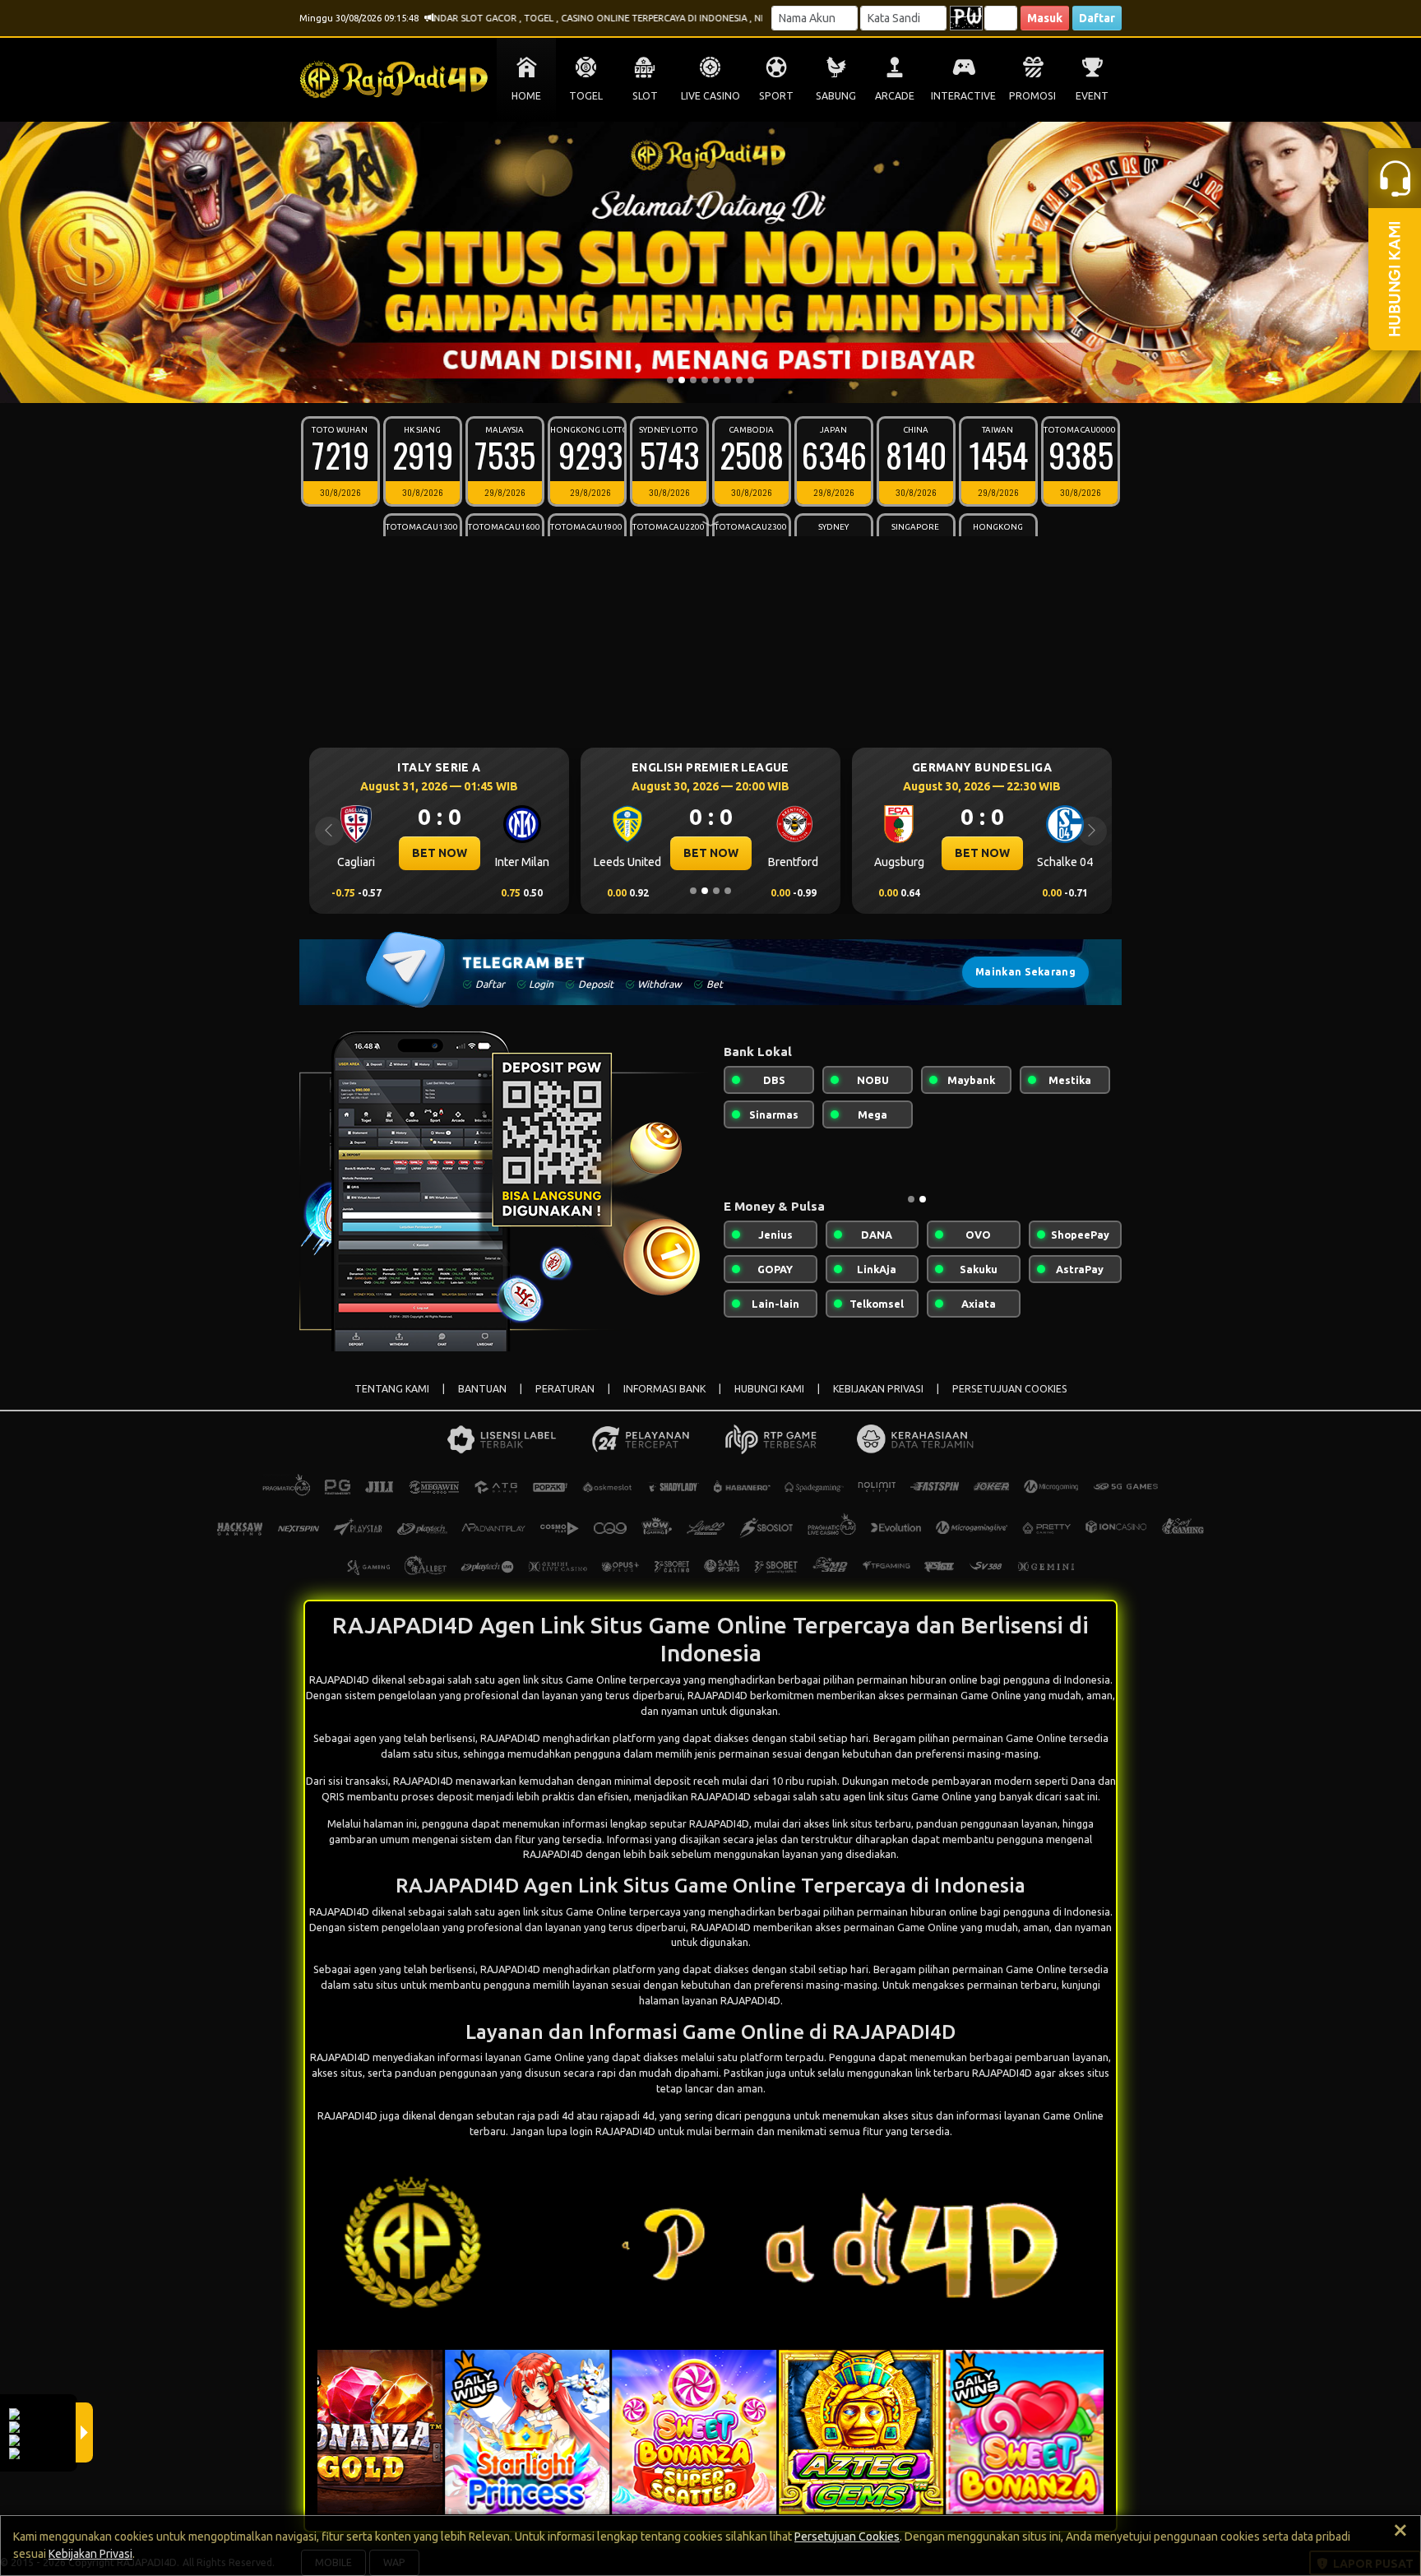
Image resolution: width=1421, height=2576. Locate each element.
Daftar (1097, 18)
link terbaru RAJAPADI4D (974, 2073)
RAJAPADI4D (510, 1738)
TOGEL (586, 96)
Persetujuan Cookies (847, 2537)
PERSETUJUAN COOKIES (1010, 1389)
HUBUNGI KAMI (769, 1389)
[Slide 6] (728, 380)
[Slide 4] (705, 380)
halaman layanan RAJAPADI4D (710, 2000)
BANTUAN (482, 1389)
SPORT (776, 96)
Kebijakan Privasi (90, 2554)
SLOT (645, 96)
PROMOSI (1032, 96)
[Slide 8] (751, 380)
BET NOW (440, 853)
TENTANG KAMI (392, 1389)
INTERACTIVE (963, 96)
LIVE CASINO (710, 96)
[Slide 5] (716, 380)
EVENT (1092, 96)
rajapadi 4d (627, 2115)
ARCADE (895, 96)
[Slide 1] (670, 380)
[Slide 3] (693, 380)
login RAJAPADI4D (613, 2131)
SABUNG (836, 96)
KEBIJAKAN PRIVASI (878, 1389)
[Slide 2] (682, 380)
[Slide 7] (739, 380)
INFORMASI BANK (664, 1389)
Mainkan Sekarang (1025, 972)
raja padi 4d (546, 2115)
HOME (526, 96)
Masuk (1045, 18)
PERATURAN (565, 1389)
